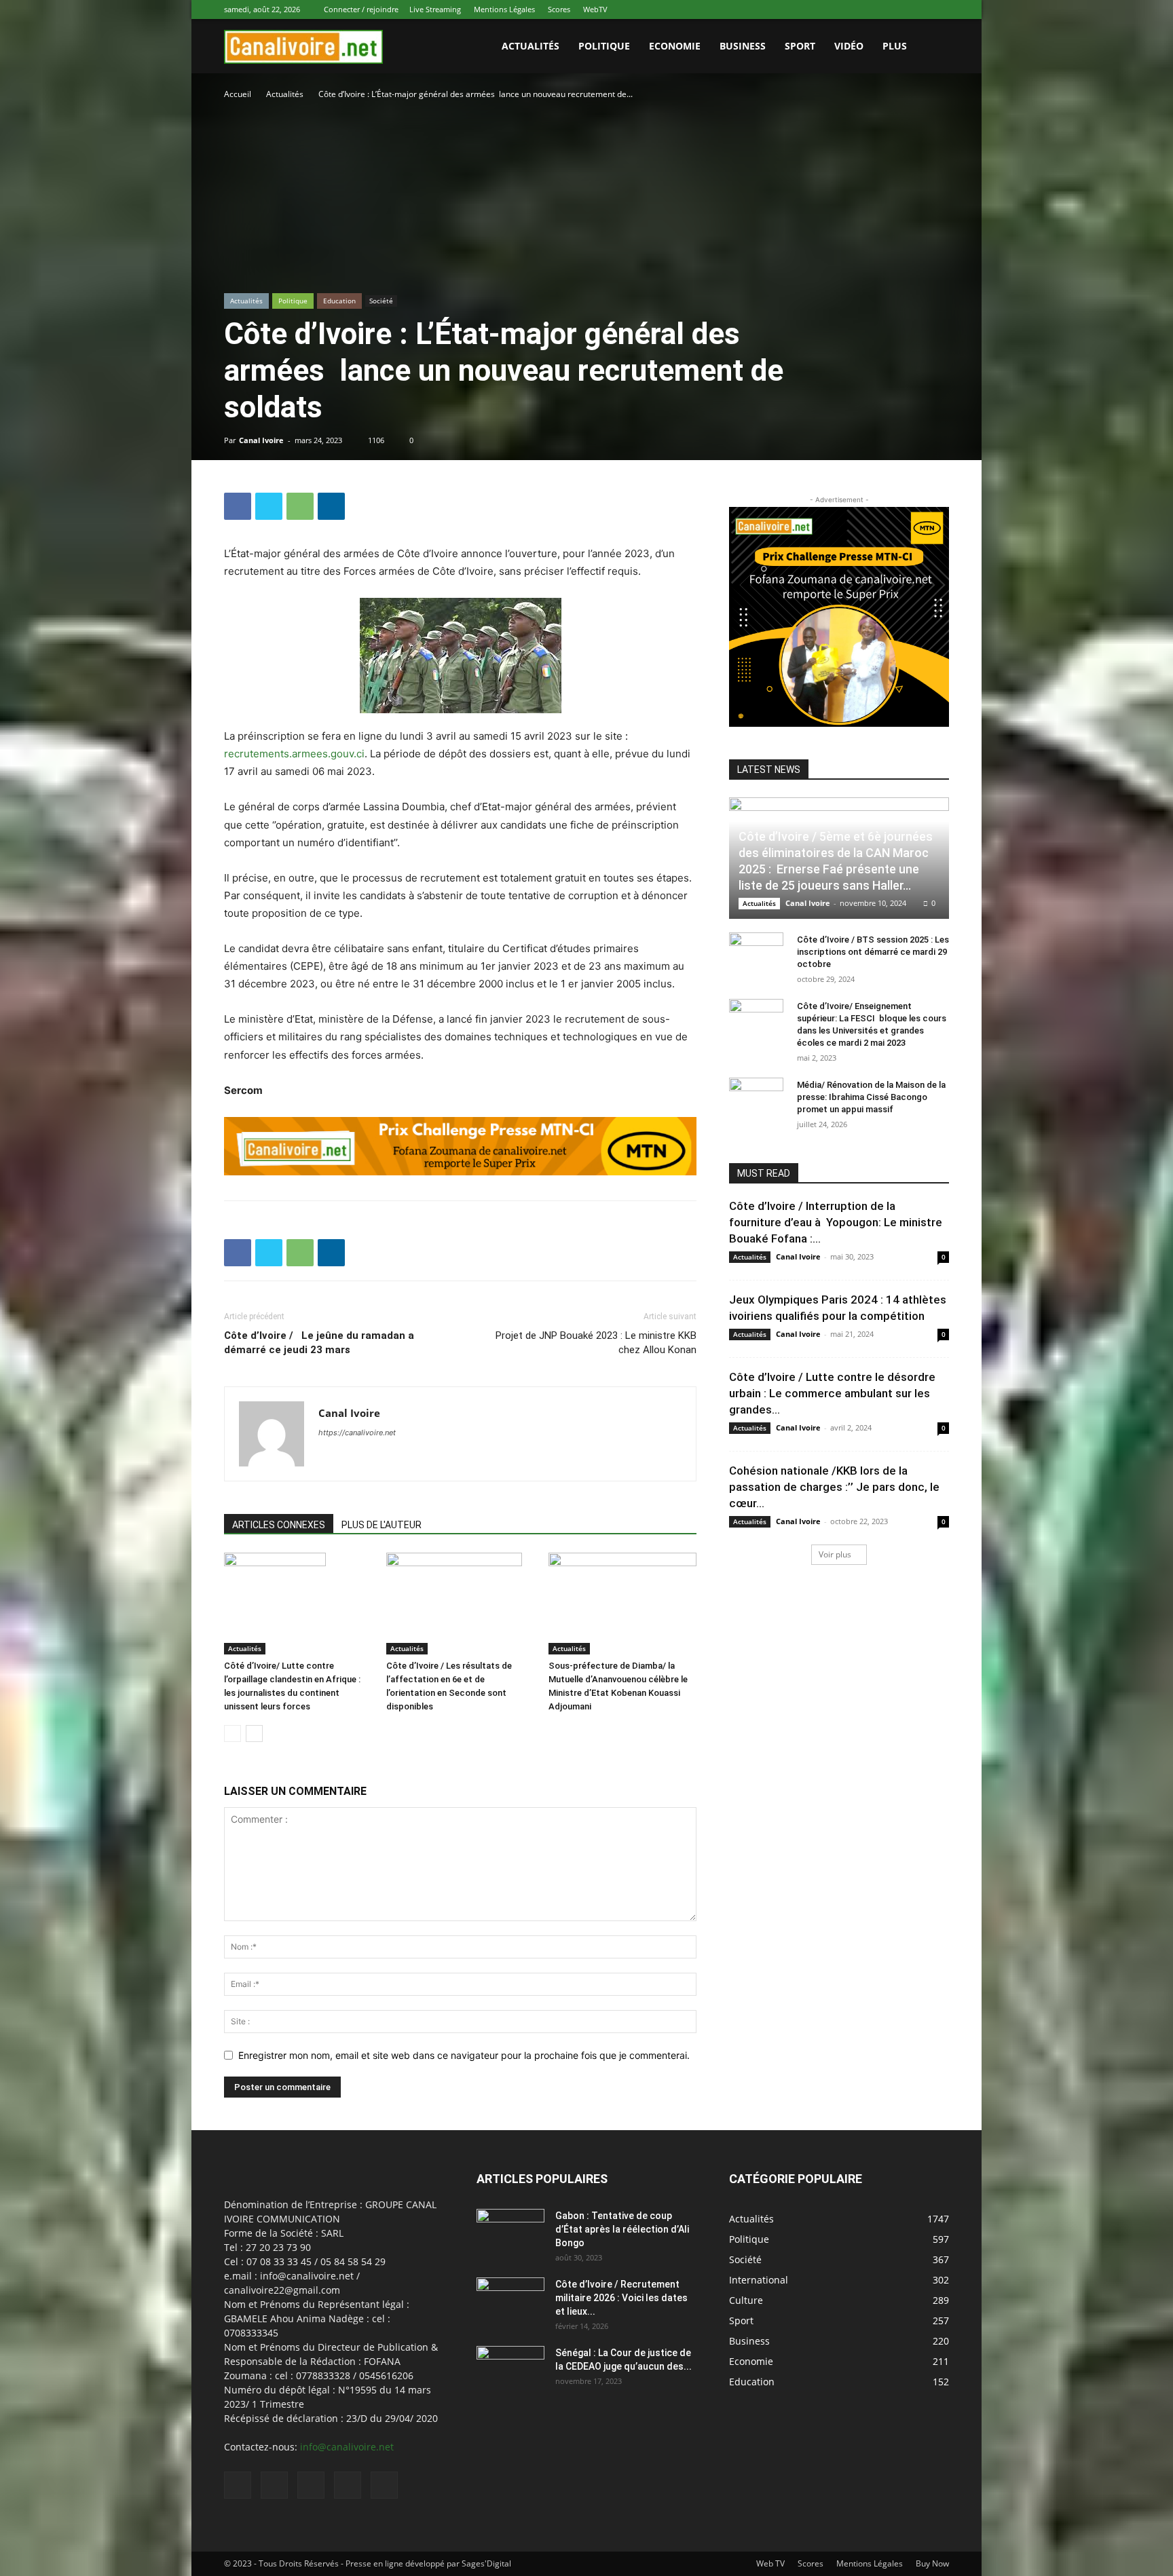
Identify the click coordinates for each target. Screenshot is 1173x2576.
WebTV (595, 9)
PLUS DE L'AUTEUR (381, 1525)
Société (381, 301)
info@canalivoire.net (347, 2447)
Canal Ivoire (261, 440)
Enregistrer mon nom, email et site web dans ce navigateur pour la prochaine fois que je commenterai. (464, 2055)
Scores (559, 9)
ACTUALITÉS (530, 46)
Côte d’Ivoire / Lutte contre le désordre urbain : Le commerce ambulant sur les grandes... (832, 1393)
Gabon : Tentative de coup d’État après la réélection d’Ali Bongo (622, 2229)
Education (339, 301)
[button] (933, 47)
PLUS (895, 46)
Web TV (770, 2563)
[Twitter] (894, 10)
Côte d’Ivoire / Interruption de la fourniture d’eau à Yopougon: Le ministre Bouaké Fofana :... (836, 1222)
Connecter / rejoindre (361, 9)
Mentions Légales (504, 9)
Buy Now (932, 2563)
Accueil (238, 94)
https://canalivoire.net (357, 1433)
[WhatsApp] (916, 10)
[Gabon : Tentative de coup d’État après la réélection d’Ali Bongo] (510, 2233)
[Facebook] (849, 10)
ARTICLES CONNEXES (279, 1525)
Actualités (285, 94)
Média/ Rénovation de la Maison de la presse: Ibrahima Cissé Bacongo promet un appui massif (871, 1097)
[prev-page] (232, 1734)
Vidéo (849, 46)
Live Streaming (435, 9)
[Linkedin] (872, 10)
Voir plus (835, 1554)
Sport (800, 46)
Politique (604, 46)
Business (743, 46)
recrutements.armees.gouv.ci (294, 754)
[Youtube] (939, 10)
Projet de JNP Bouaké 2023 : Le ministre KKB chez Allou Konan (596, 1343)
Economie (675, 46)
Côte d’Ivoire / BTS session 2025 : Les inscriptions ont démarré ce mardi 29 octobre (873, 952)
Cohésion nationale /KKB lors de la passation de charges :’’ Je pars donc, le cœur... (834, 1487)
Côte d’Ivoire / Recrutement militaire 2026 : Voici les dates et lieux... (621, 2298)
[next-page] (254, 1734)
